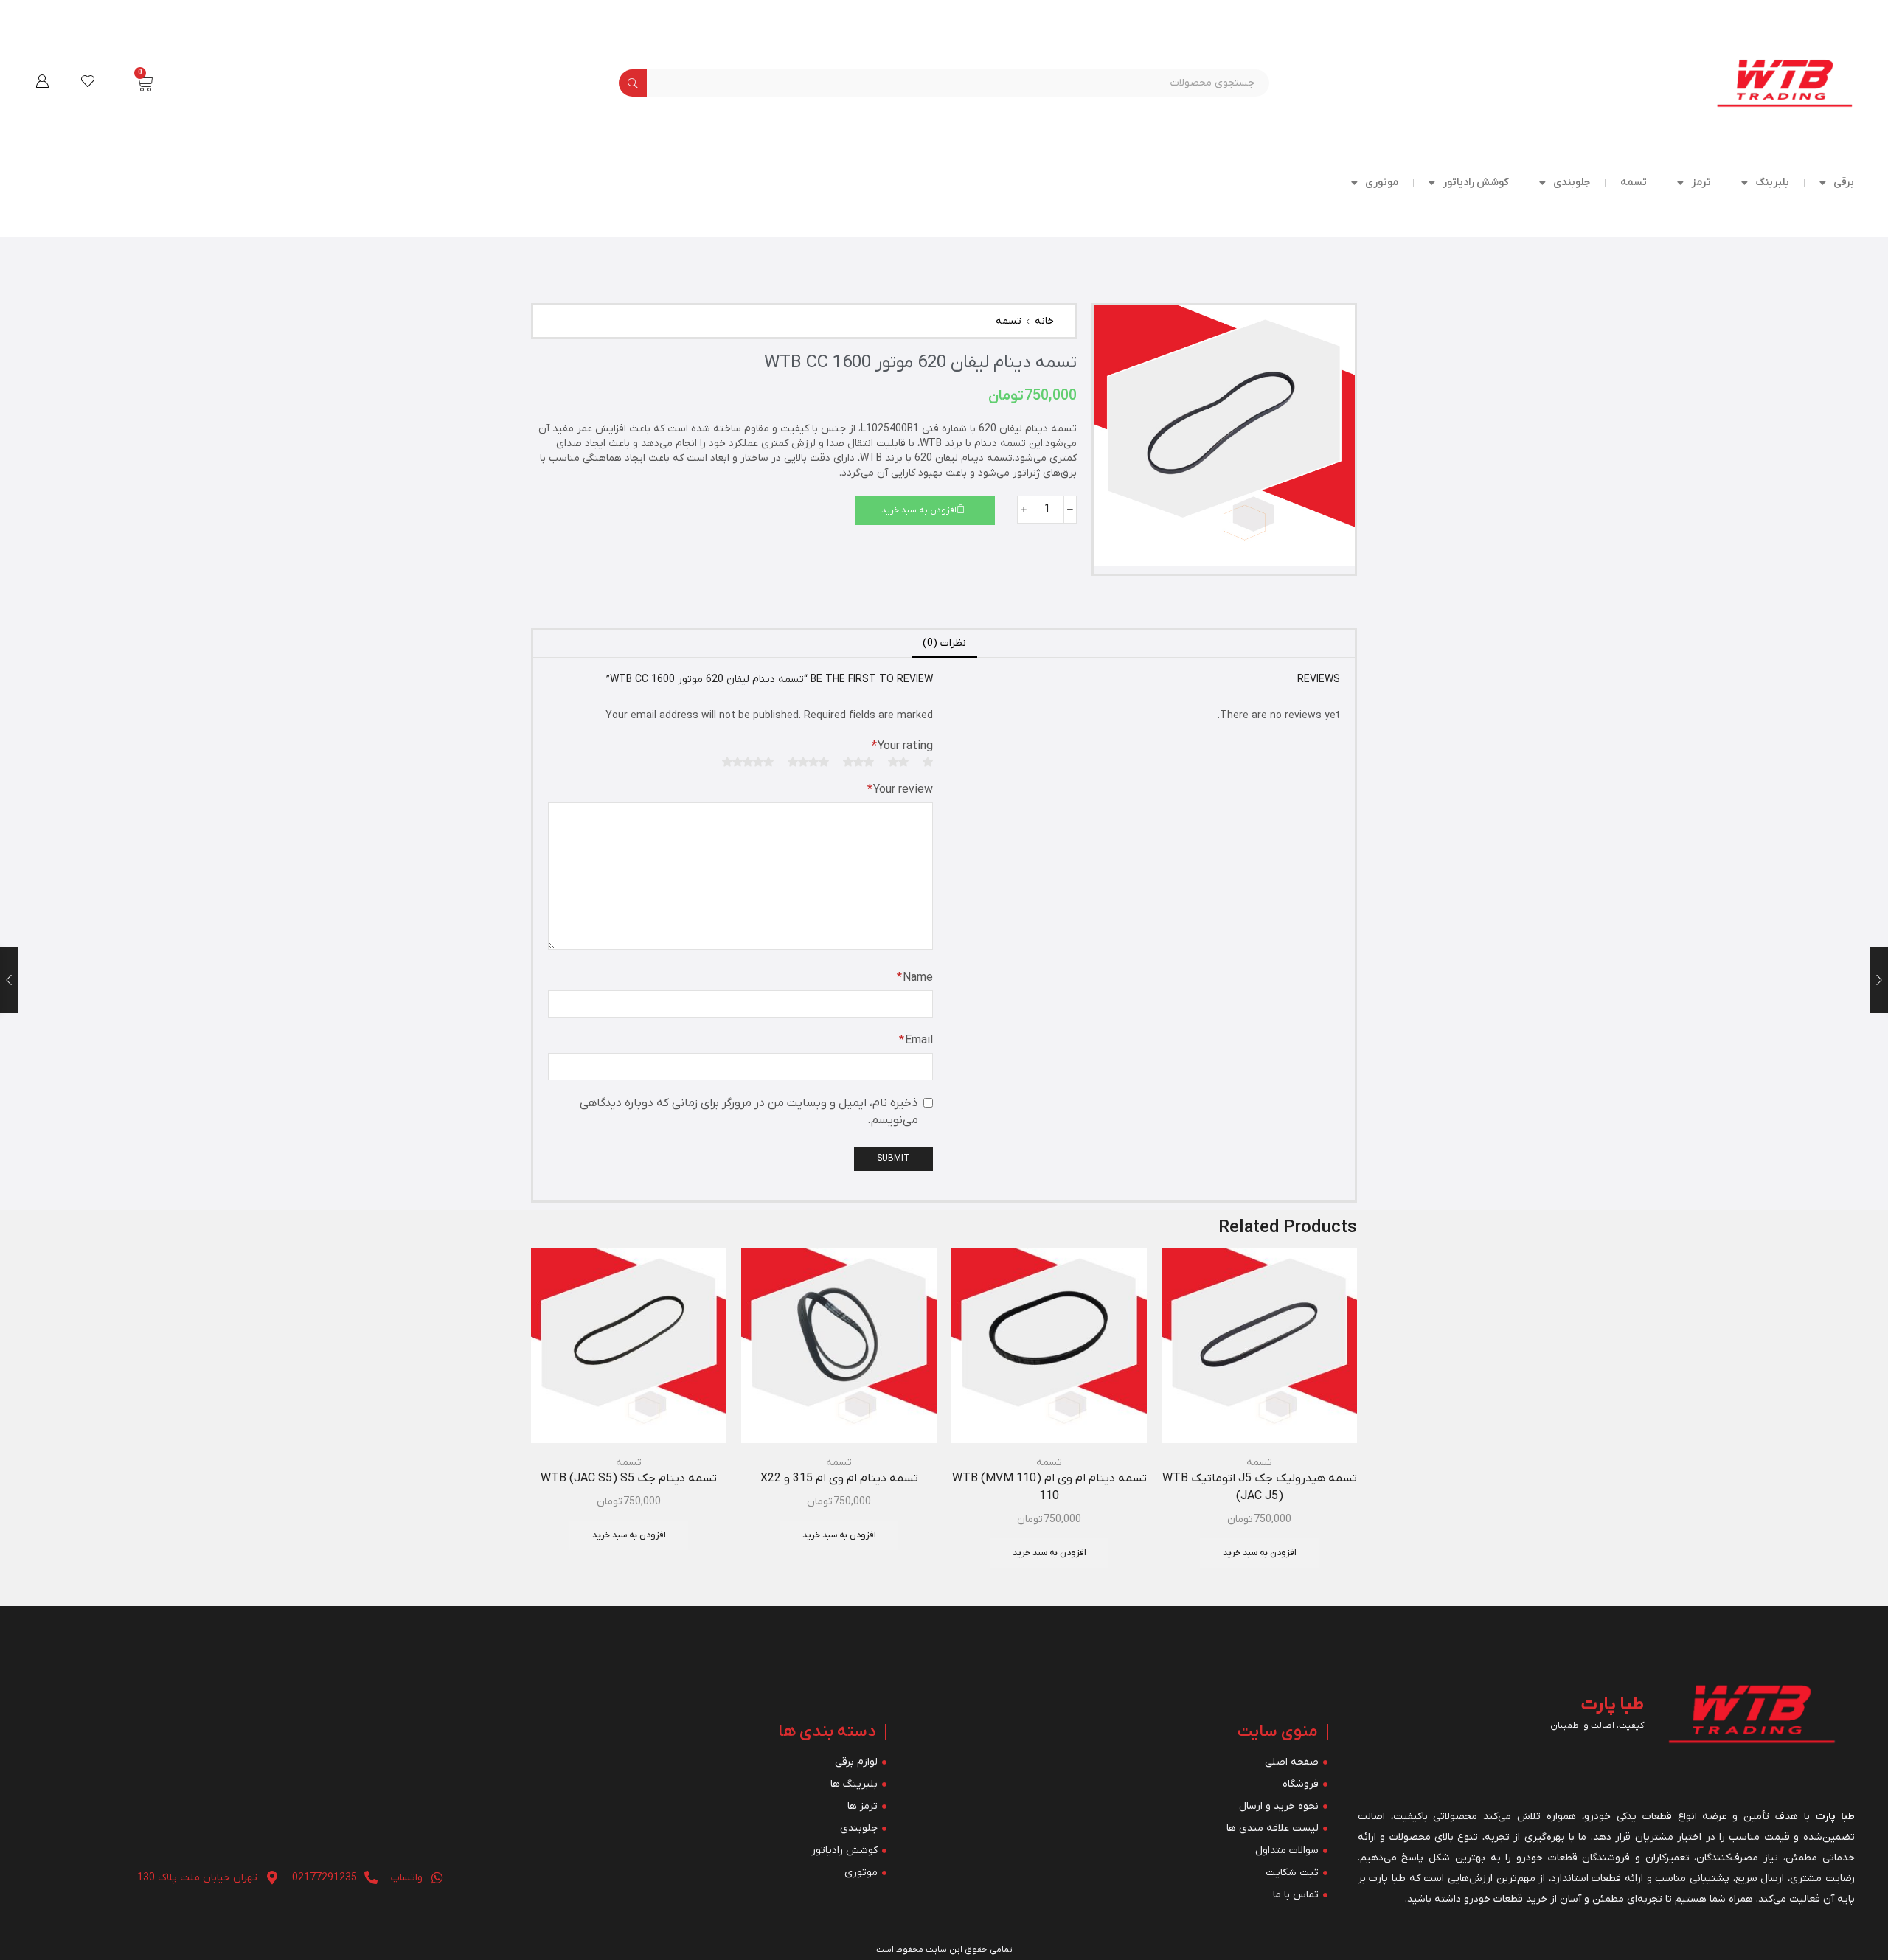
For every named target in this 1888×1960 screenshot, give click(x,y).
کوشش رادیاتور (1476, 183)
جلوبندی (1572, 183)
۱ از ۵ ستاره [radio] (928, 762)
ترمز (1701, 183)
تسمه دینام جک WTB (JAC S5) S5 (629, 1478)
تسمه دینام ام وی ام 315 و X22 (839, 1478)
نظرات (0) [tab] (944, 643)
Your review (900, 790)
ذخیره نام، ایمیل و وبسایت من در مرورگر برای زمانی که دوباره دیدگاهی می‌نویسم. (749, 1112)
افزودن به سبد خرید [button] (1260, 1553)
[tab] (944, 644)
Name (915, 978)
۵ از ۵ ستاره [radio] (748, 762)
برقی (1844, 183)
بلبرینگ (1772, 183)
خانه (1044, 321)
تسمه (1634, 183)
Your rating (902, 746)
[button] (42, 81)
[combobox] (958, 83)
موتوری (1382, 183)
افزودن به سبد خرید (919, 510)
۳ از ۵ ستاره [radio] (858, 762)
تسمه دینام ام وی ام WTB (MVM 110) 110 (1049, 1487)
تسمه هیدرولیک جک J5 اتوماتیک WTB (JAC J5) (1260, 1487)
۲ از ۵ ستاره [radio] (898, 762)
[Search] (633, 83)
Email (916, 1040)
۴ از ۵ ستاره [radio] (808, 762)
